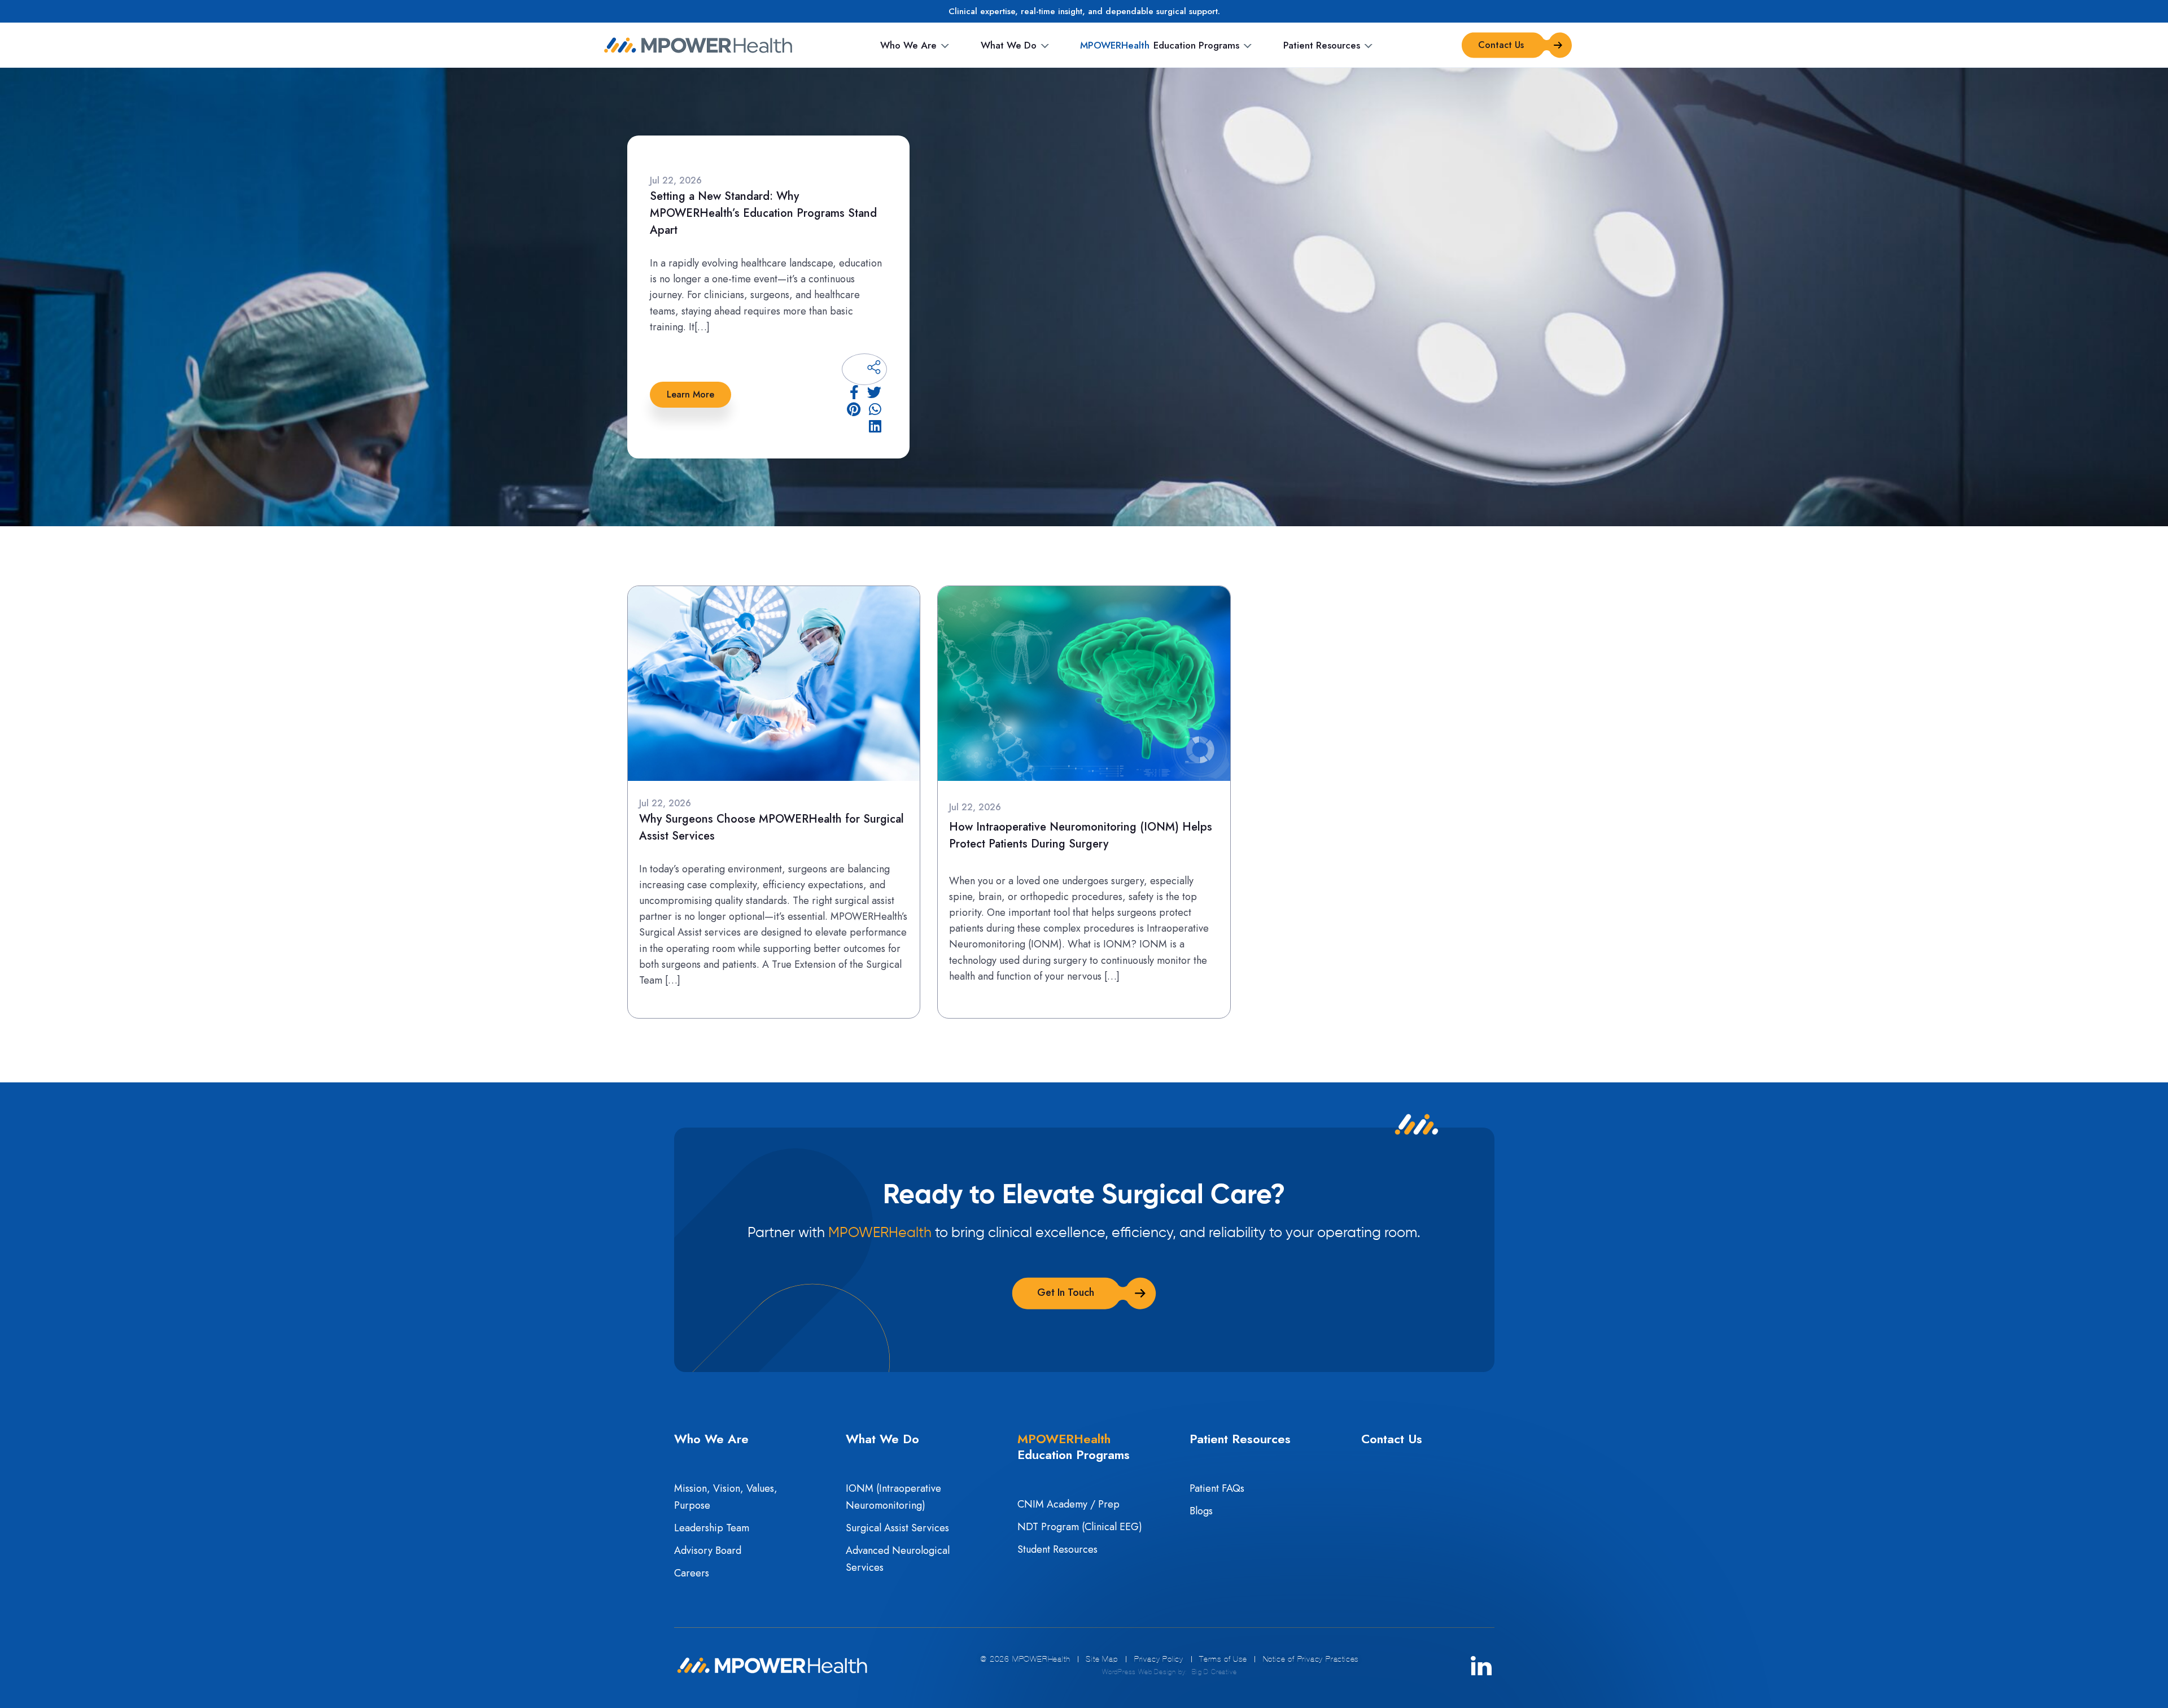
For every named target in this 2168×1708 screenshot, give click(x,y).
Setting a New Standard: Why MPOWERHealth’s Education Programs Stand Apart (763, 213)
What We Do (1009, 45)
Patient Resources (1322, 45)
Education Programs (1160, 45)
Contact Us (1392, 1439)
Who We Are (908, 45)
